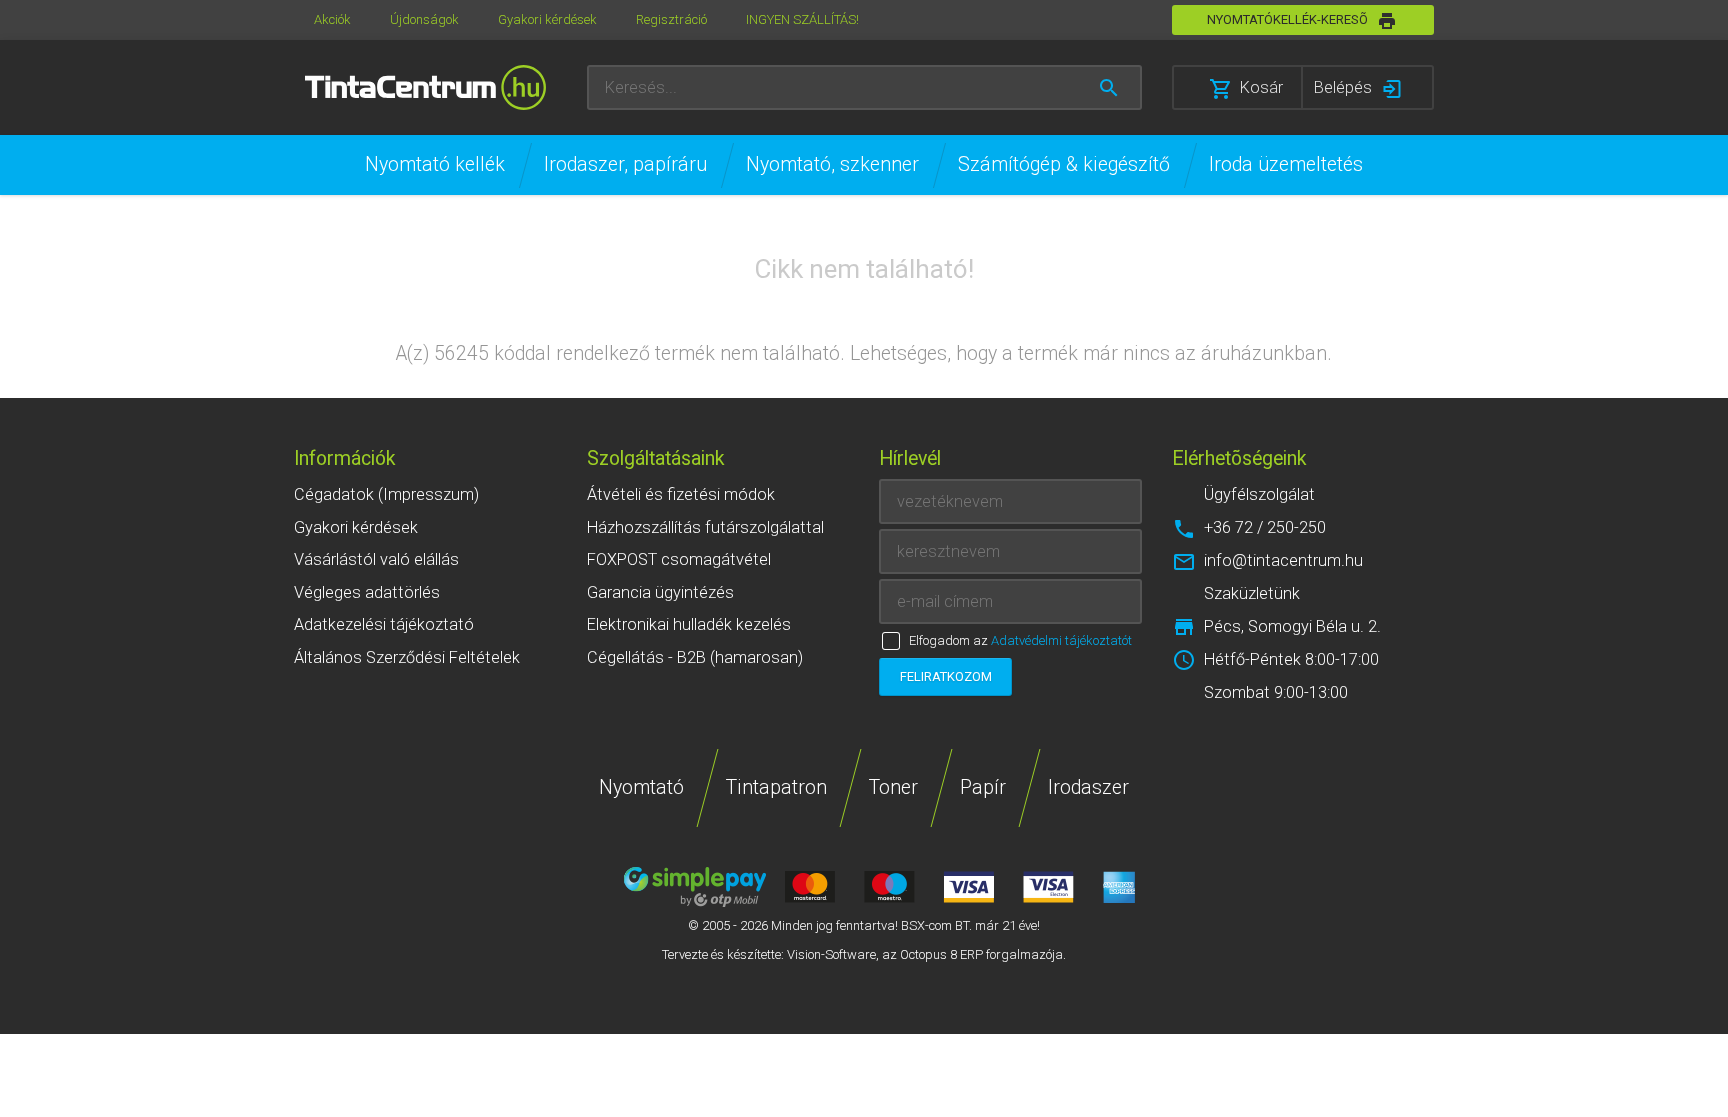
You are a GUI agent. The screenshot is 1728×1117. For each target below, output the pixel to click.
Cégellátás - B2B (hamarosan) (695, 657)
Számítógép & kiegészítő (1064, 164)
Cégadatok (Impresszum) (386, 494)
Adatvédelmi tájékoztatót (1061, 640)
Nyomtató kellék (435, 164)
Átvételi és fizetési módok (681, 494)
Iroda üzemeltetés (1286, 164)
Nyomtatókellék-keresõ (1287, 19)
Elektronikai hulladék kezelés (689, 624)
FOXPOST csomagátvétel (679, 559)
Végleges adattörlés (367, 592)
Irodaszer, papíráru (625, 164)
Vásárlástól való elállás (376, 559)
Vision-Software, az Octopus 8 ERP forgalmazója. (926, 954)
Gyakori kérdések (547, 19)
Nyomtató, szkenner (832, 164)
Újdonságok (424, 19)
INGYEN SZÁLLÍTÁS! (802, 19)
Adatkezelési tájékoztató (384, 624)
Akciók (332, 19)
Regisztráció (671, 19)
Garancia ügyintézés (660, 592)
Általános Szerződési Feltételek (407, 657)
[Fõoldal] (425, 87)
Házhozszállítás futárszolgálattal (705, 527)
